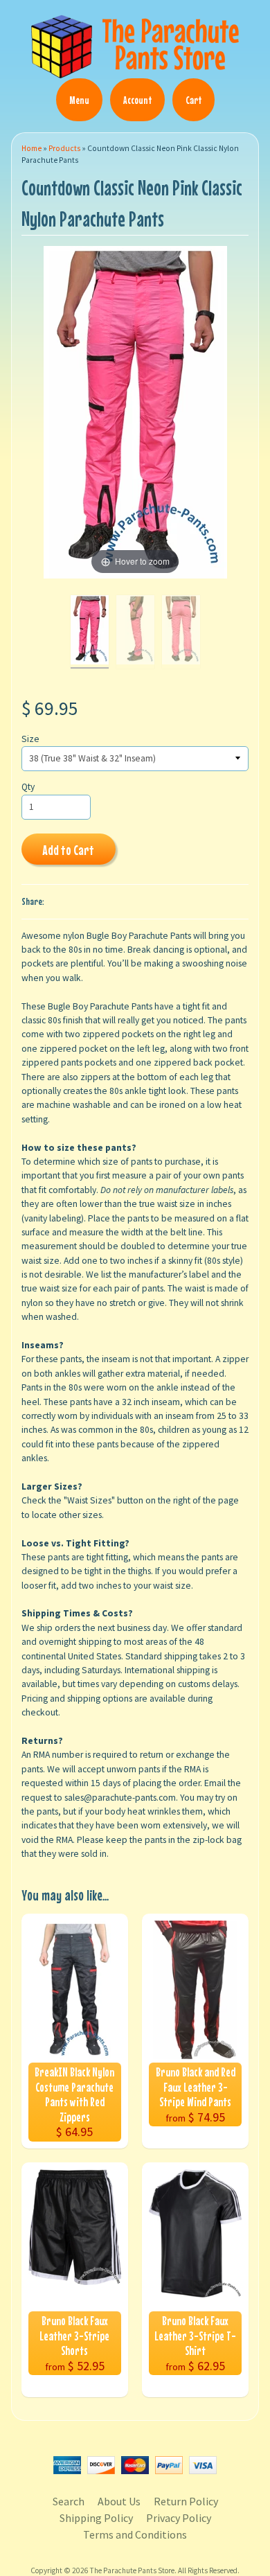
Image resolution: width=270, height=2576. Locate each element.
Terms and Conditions (135, 2534)
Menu (79, 100)
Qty (28, 787)
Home (31, 148)
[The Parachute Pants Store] (135, 70)
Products (64, 148)
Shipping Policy (96, 2518)
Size (30, 739)
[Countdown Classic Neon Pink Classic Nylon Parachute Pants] (90, 632)
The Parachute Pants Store (132, 2570)
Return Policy (186, 2501)
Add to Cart (68, 850)
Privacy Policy (179, 2518)
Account (137, 100)
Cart (193, 100)
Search (69, 2501)
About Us (119, 2501)
